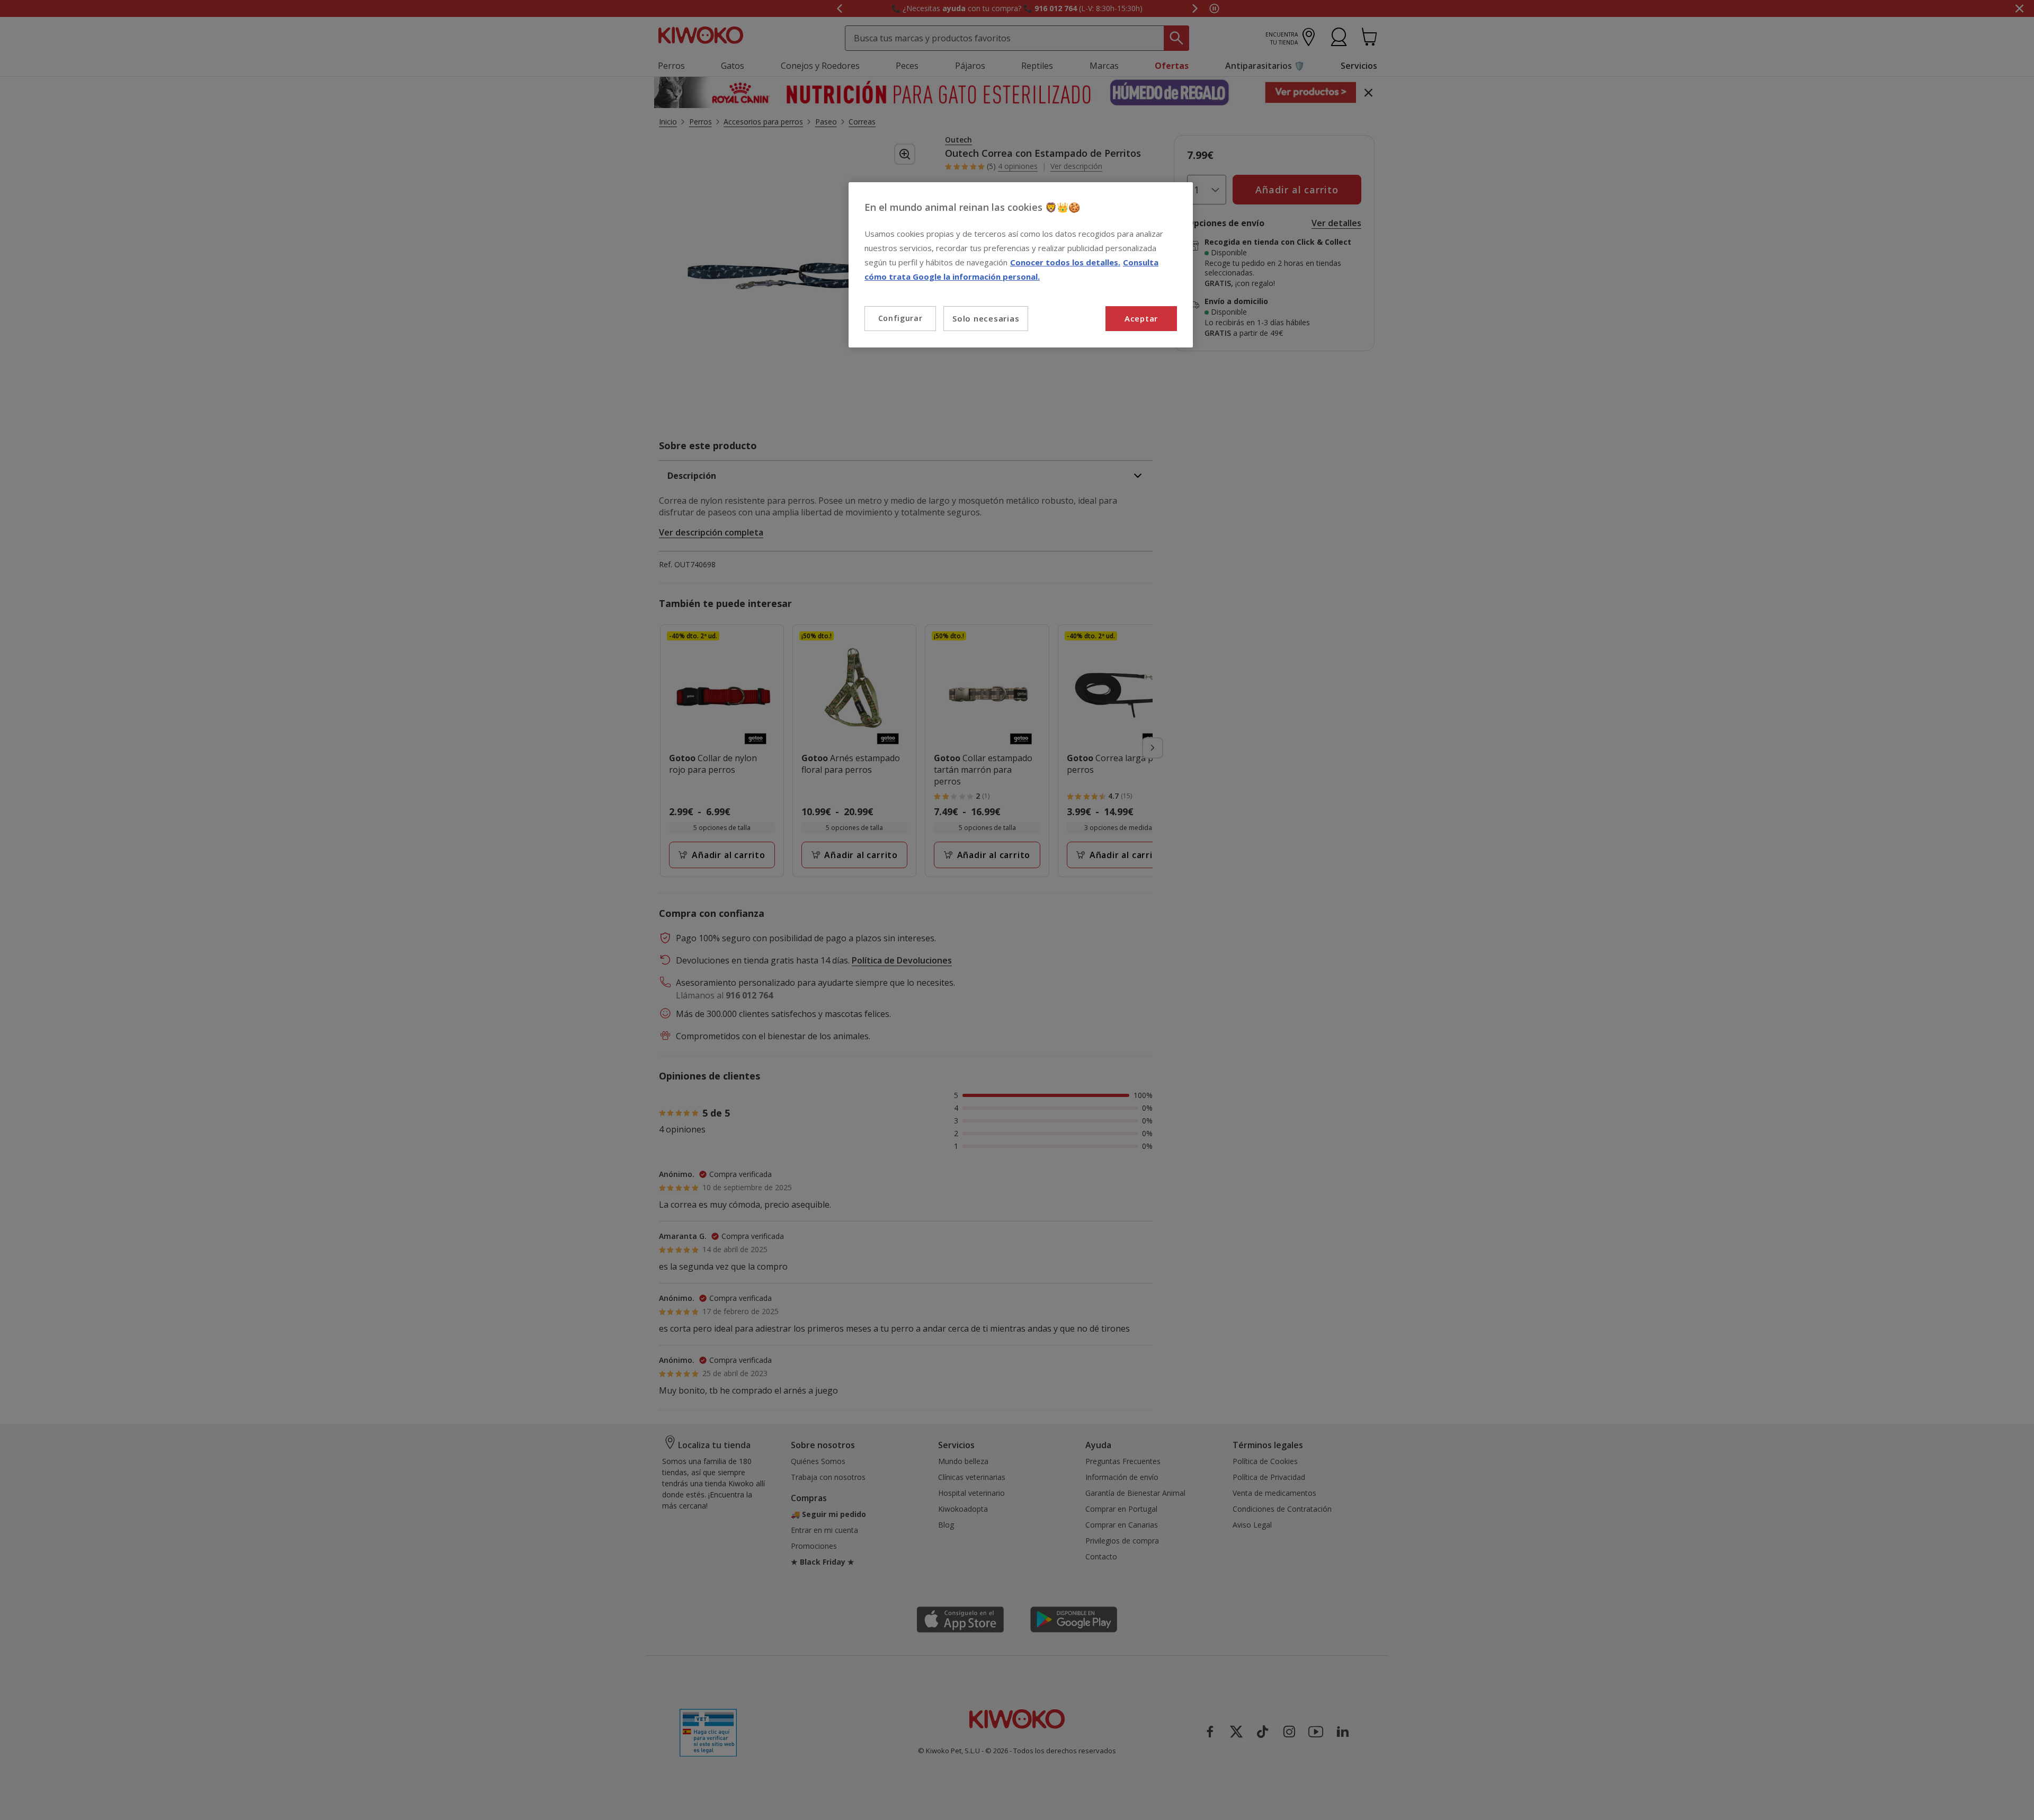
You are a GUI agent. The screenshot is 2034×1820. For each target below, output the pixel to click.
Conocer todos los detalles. (1065, 262)
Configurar (900, 318)
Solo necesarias (986, 318)
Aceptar (1141, 318)
